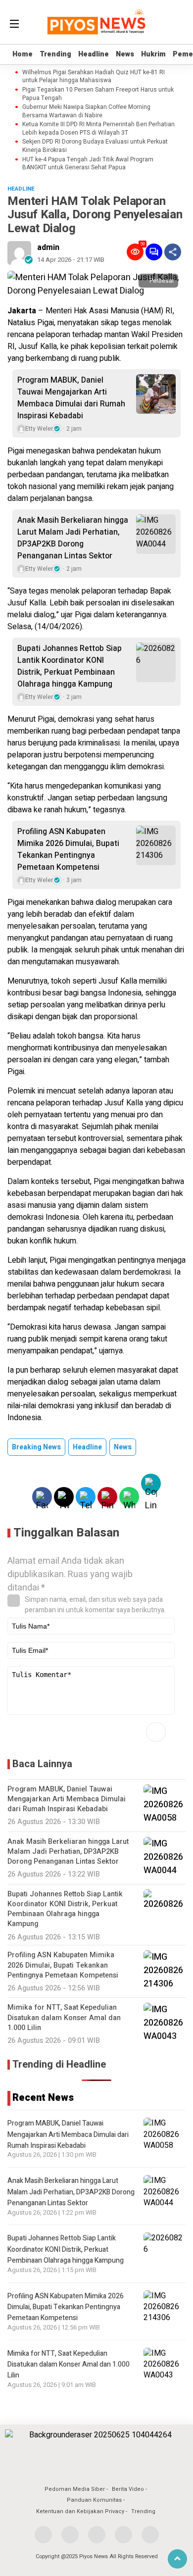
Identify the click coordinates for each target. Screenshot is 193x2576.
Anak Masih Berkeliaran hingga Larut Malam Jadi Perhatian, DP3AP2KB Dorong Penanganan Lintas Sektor (73, 538)
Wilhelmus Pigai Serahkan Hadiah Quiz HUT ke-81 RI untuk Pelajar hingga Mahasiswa (94, 77)
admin (48, 248)
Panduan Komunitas (94, 2500)
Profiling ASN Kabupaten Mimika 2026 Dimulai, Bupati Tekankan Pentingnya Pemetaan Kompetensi (68, 849)
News (125, 54)
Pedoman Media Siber (75, 2489)
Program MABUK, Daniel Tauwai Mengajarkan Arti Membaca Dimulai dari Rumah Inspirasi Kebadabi (71, 398)
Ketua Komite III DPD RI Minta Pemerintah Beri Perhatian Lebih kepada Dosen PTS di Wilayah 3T (98, 129)
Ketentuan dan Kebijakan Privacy (80, 2511)
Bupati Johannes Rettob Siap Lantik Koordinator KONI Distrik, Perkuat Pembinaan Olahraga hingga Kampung (70, 666)
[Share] (173, 252)
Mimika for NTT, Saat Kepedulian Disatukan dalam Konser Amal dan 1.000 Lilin (69, 2365)
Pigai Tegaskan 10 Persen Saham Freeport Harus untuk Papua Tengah (98, 94)
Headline (94, 54)
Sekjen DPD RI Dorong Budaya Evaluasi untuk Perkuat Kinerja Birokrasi (95, 146)
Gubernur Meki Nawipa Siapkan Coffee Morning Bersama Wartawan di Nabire (86, 111)
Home (23, 54)
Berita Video (128, 2489)
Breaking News (36, 1447)
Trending (55, 54)
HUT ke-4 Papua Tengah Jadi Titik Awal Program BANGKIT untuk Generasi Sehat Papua (88, 164)
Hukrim (153, 54)
